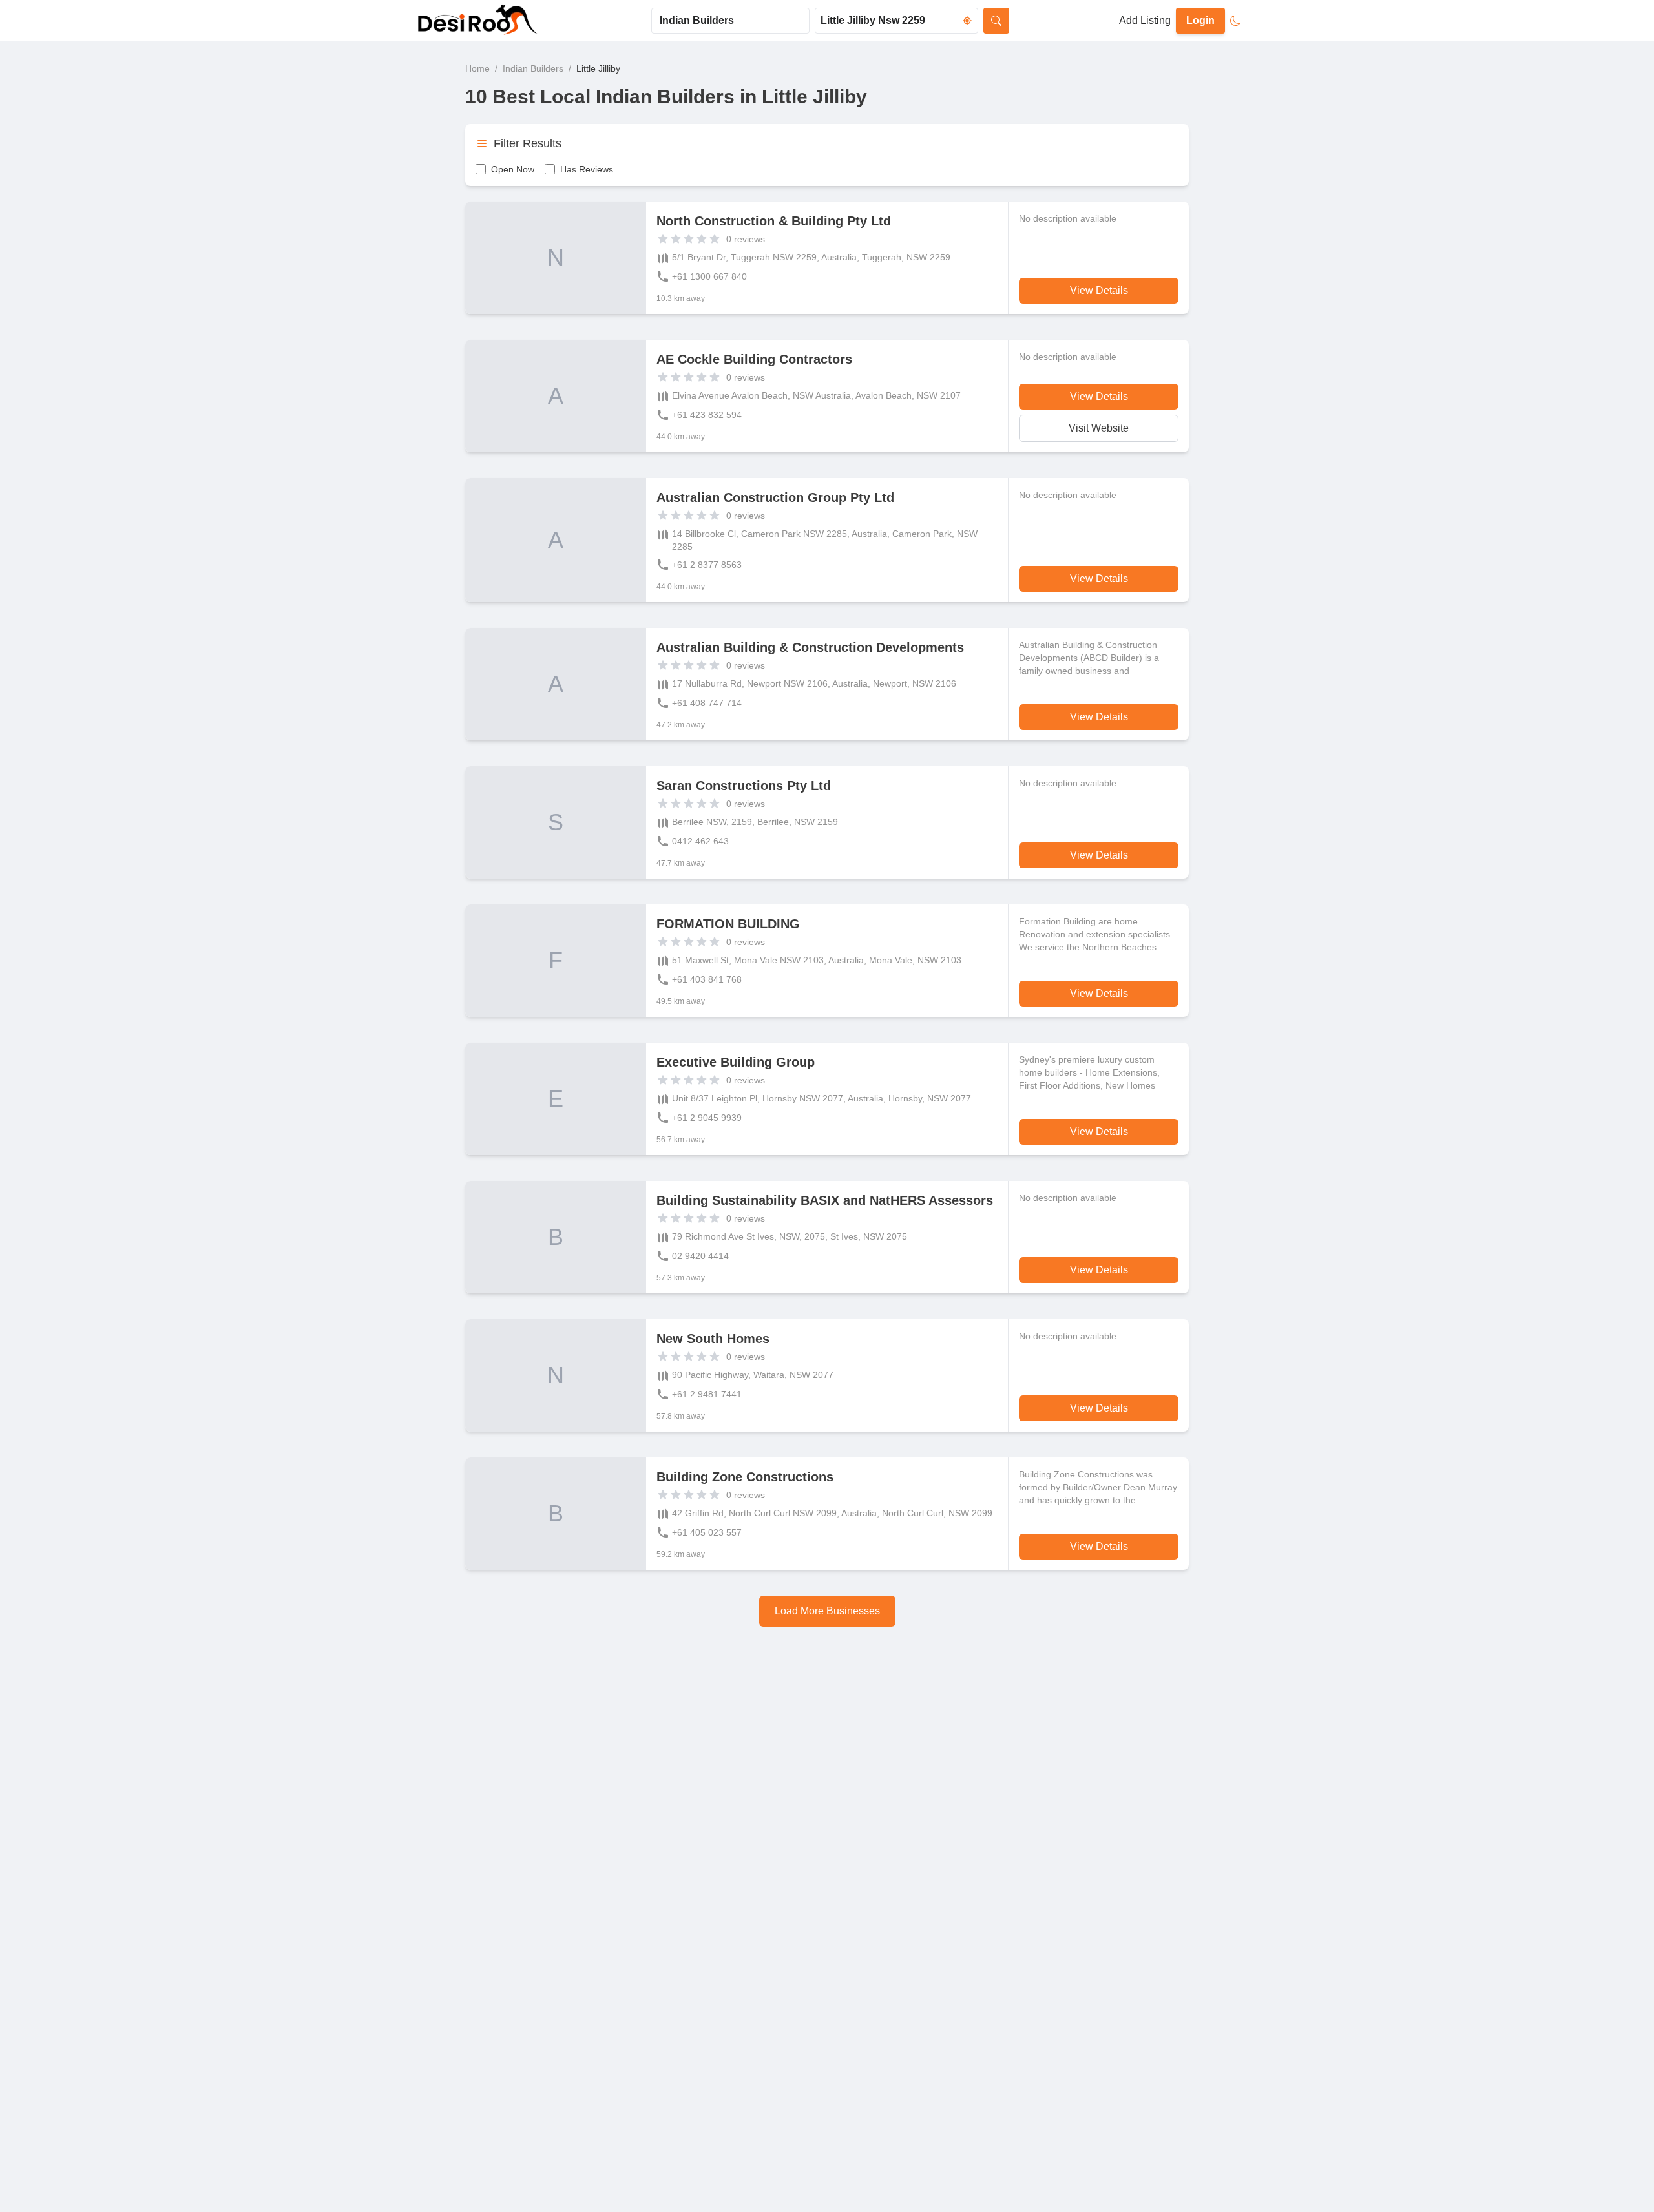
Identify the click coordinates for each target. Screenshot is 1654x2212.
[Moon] (1235, 21)
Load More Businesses (827, 1611)
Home (477, 68)
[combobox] (730, 21)
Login (1200, 20)
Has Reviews (587, 169)
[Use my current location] (967, 21)
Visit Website (1099, 428)
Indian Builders (533, 68)
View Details (1099, 290)
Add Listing (1145, 20)
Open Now (513, 169)
